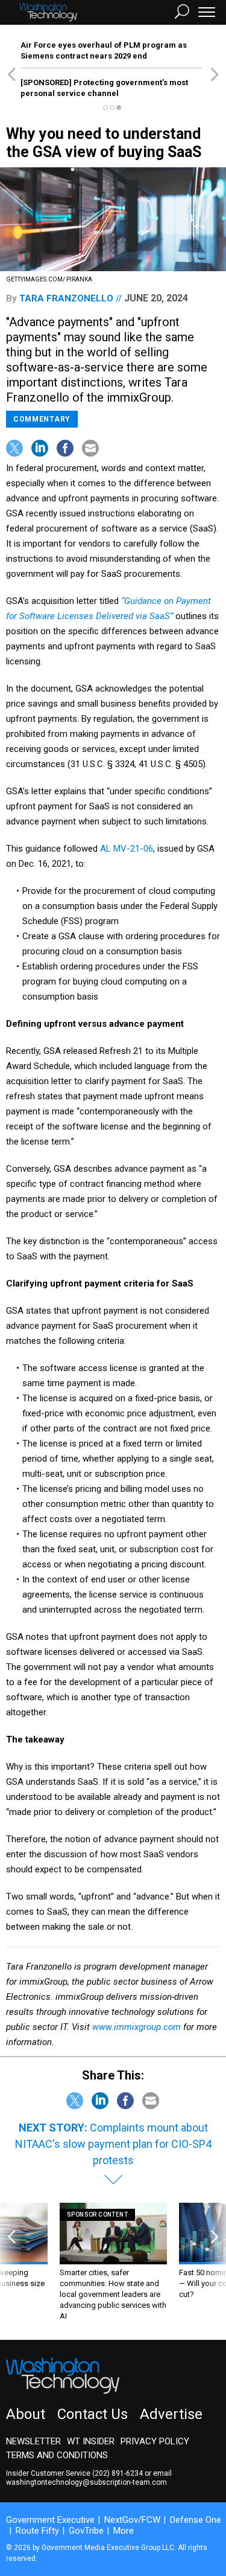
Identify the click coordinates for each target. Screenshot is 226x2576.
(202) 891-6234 (118, 2473)
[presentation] (11, 2262)
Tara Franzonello (66, 298)
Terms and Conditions (57, 2455)
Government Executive (50, 2520)
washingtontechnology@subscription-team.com (86, 2482)
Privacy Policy (155, 2441)
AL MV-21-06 (127, 849)
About (26, 2414)
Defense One (196, 2520)
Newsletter (33, 2441)
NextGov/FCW (132, 2520)
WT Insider (91, 2441)
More (124, 2531)
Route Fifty (37, 2531)
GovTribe (86, 2531)
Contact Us (93, 2414)
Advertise (171, 2414)
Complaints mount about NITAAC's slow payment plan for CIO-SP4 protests (113, 2144)
